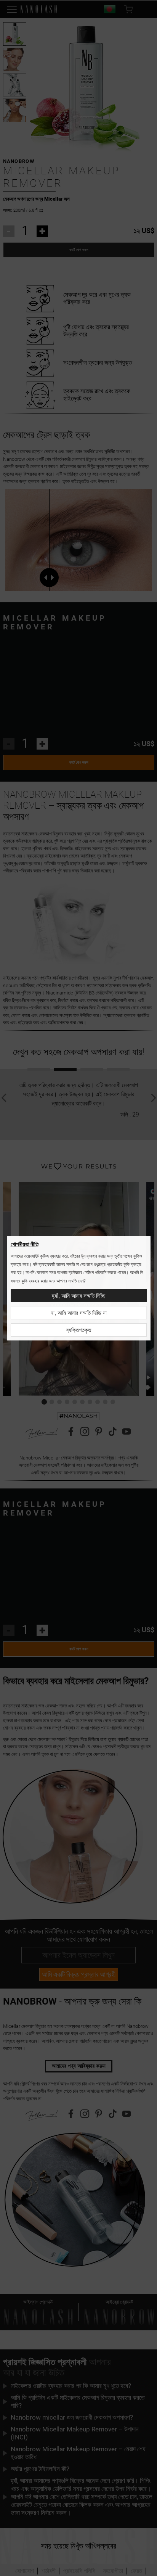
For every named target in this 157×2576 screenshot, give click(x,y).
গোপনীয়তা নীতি (25, 1244)
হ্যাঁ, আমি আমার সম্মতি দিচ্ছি (78, 1296)
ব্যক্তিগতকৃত (79, 1330)
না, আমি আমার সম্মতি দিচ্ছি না (79, 1313)
